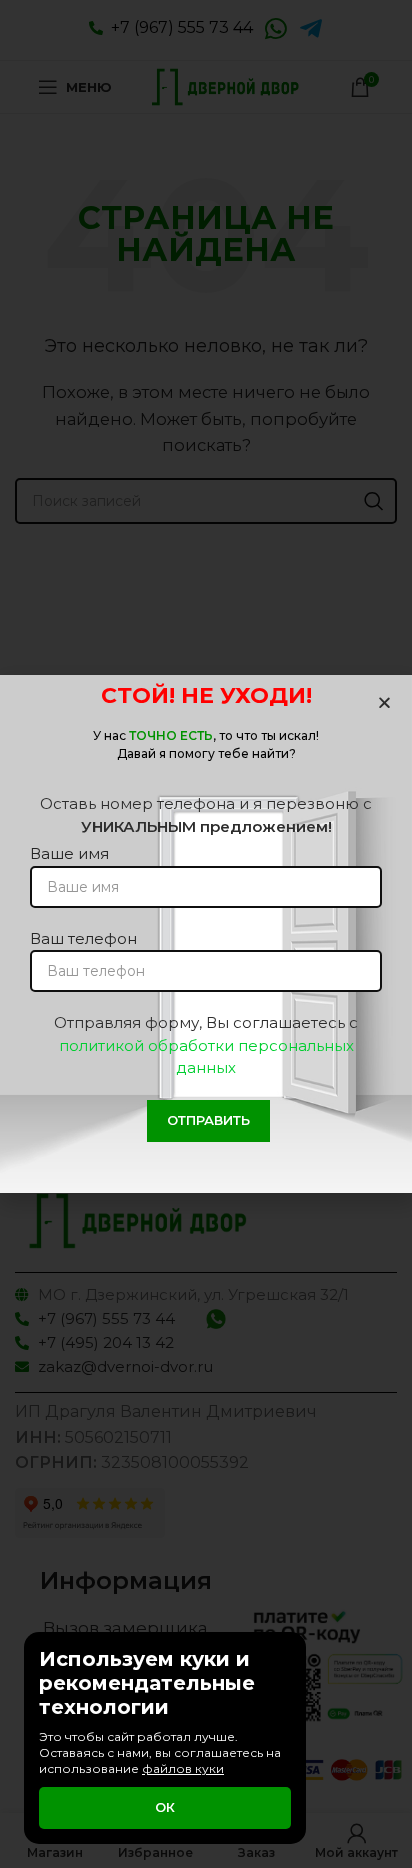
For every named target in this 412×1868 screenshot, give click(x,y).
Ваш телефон (83, 938)
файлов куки (183, 1768)
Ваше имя (69, 853)
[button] (384, 702)
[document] (206, 934)
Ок (165, 1807)
